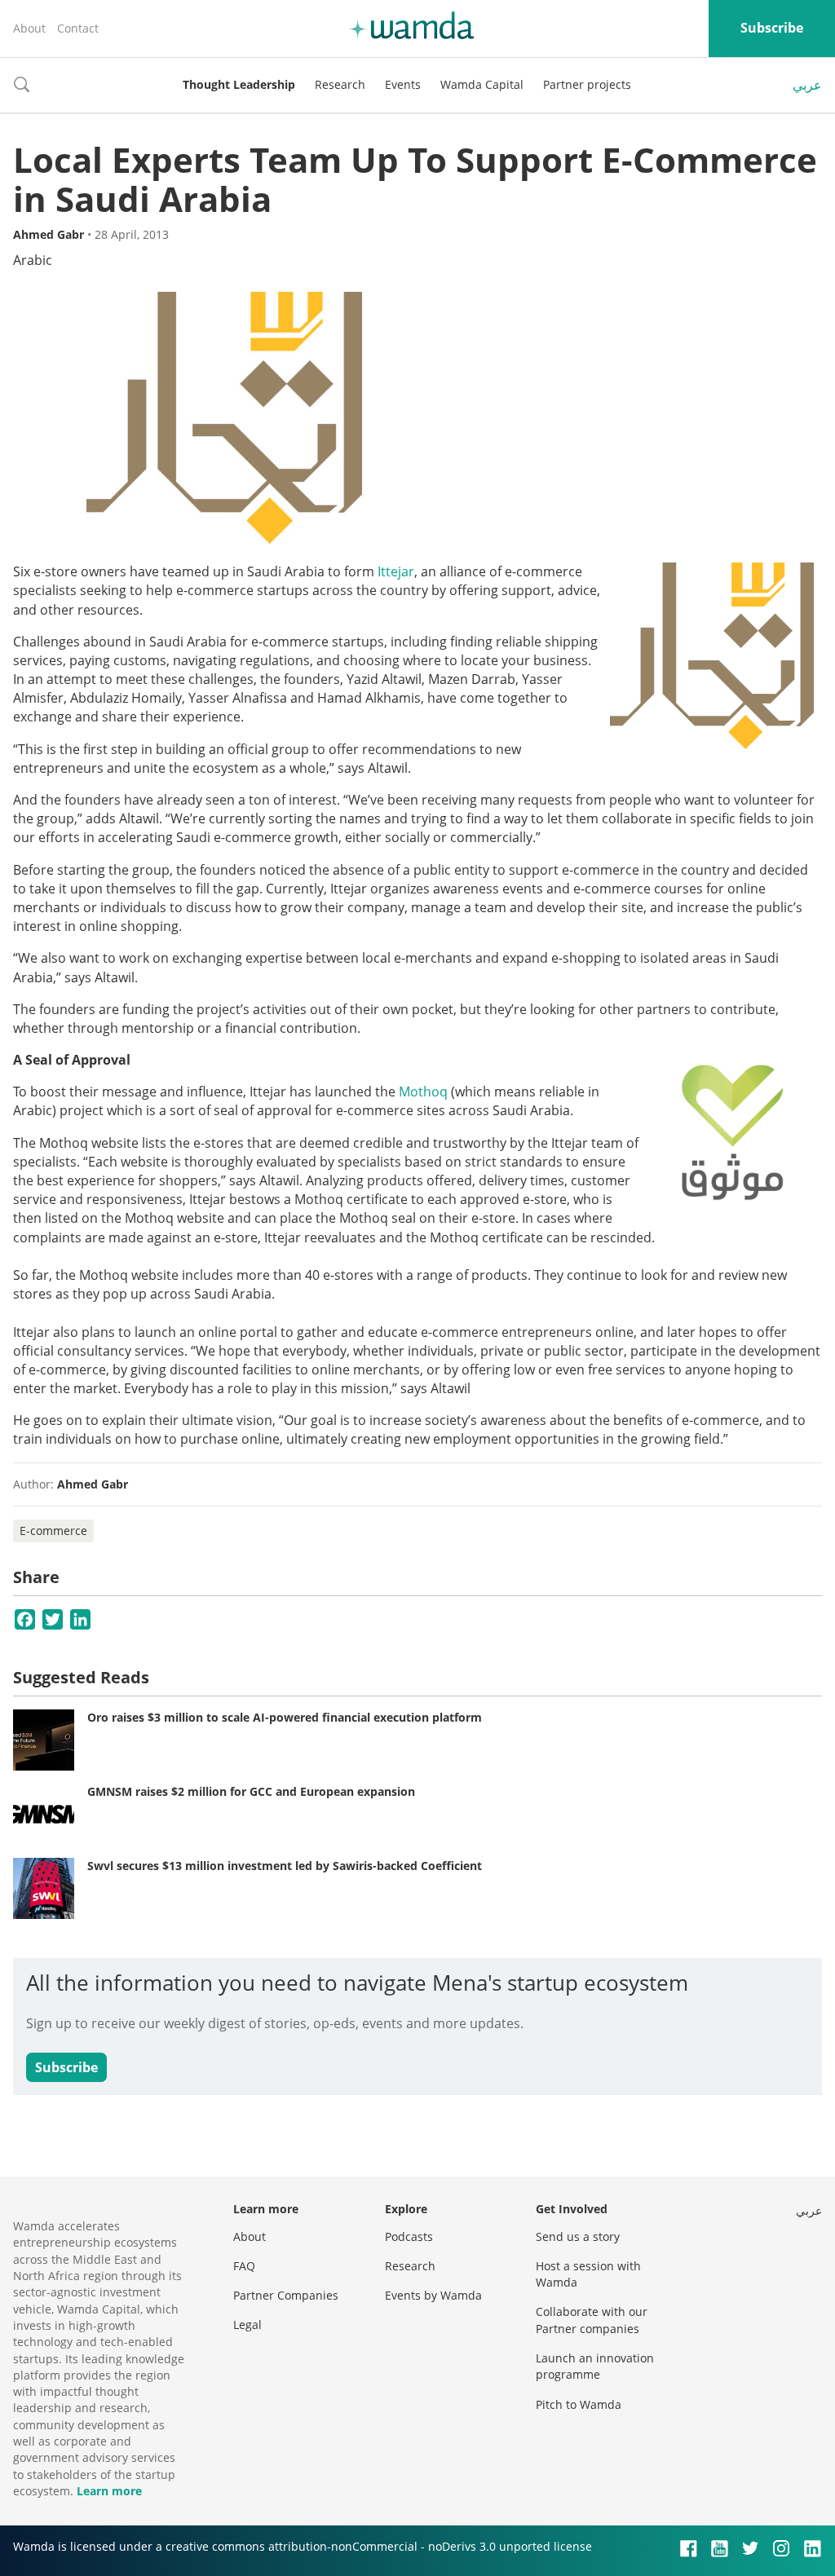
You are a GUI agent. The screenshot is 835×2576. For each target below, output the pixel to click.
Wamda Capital (482, 84)
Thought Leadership (239, 84)
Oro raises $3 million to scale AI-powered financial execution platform (285, 1717)
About (29, 28)
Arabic (33, 260)
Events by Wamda (433, 2295)
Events (403, 84)
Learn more (109, 2491)
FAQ (244, 2266)
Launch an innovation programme (595, 2366)
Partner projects (587, 84)
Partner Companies (286, 2295)
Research (340, 84)
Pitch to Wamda (579, 2404)
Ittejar (396, 571)
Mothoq (423, 1092)
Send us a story (578, 2236)
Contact (78, 28)
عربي (807, 85)
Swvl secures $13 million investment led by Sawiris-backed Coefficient (285, 1866)
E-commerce (53, 1531)
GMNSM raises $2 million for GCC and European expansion (251, 1791)
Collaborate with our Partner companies (592, 2320)
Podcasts (409, 2236)
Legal (247, 2325)
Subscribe (772, 28)
